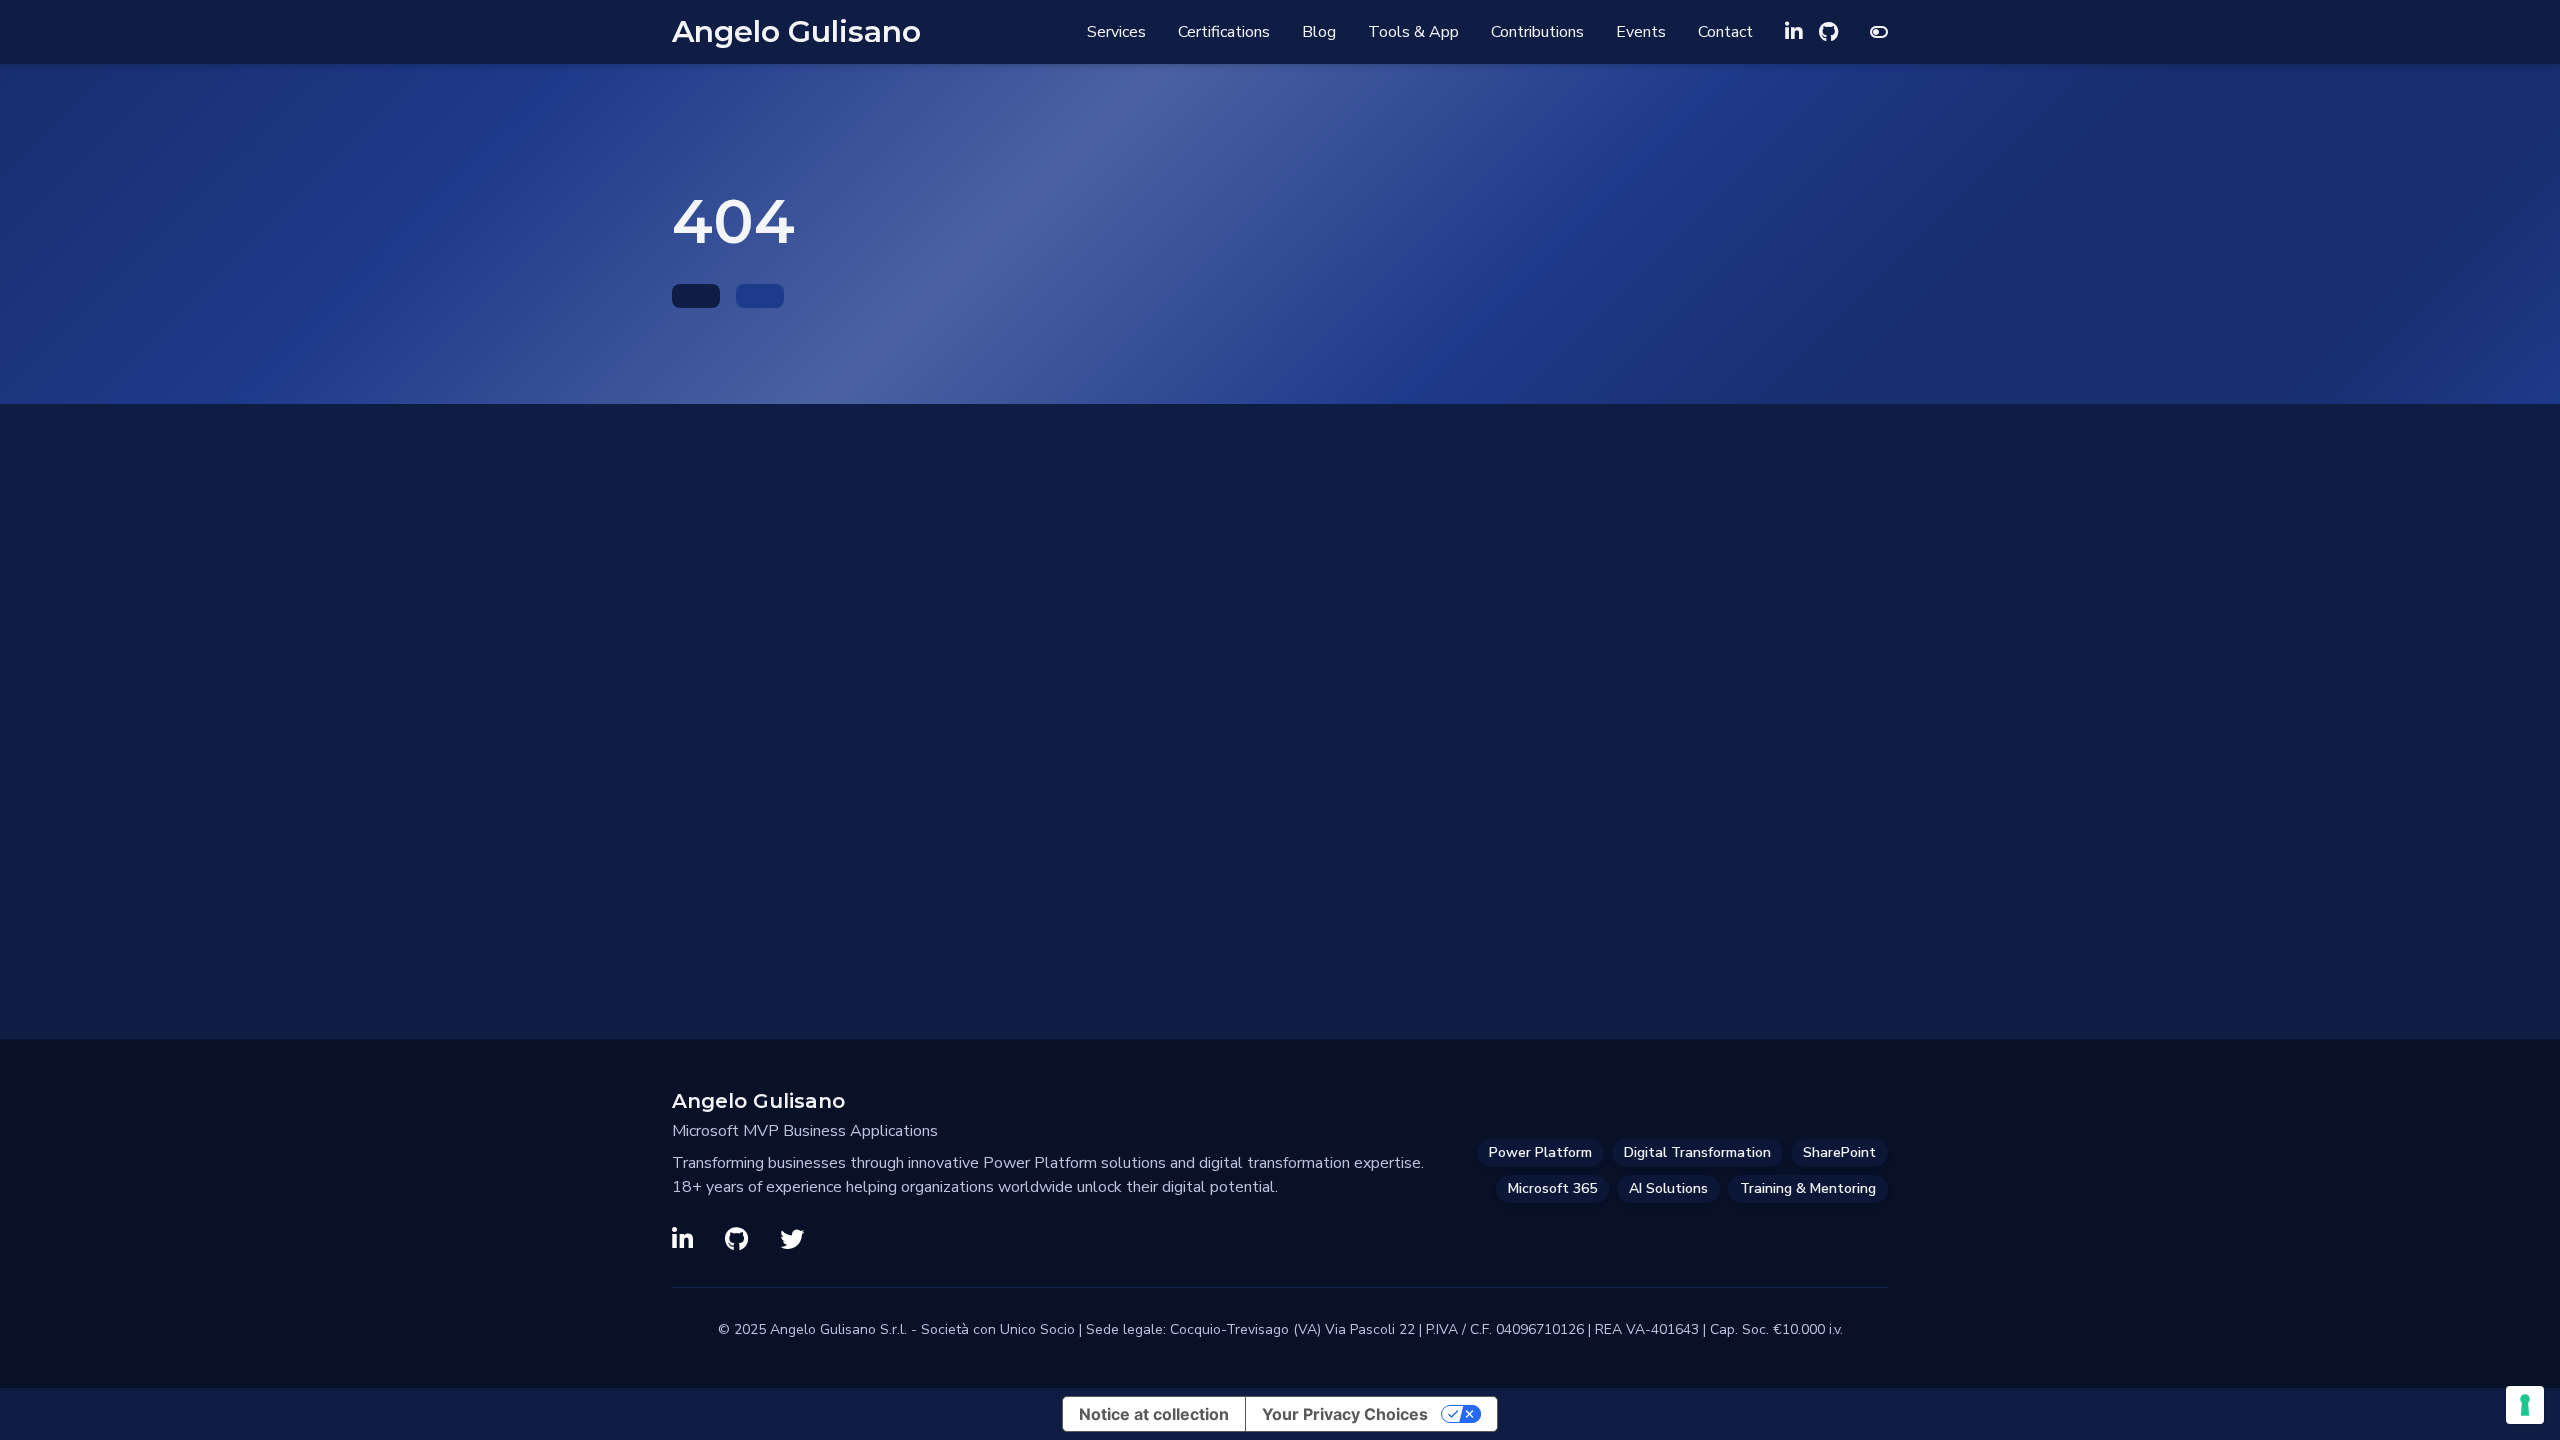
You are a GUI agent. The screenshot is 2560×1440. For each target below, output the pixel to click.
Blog (1319, 32)
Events (1641, 32)
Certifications (1224, 32)
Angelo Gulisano (796, 32)
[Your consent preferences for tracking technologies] (2525, 1405)
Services (1116, 32)
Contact (1725, 32)
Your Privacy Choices (1345, 1414)
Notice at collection (1154, 1414)
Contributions (1537, 32)
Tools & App (1413, 32)
